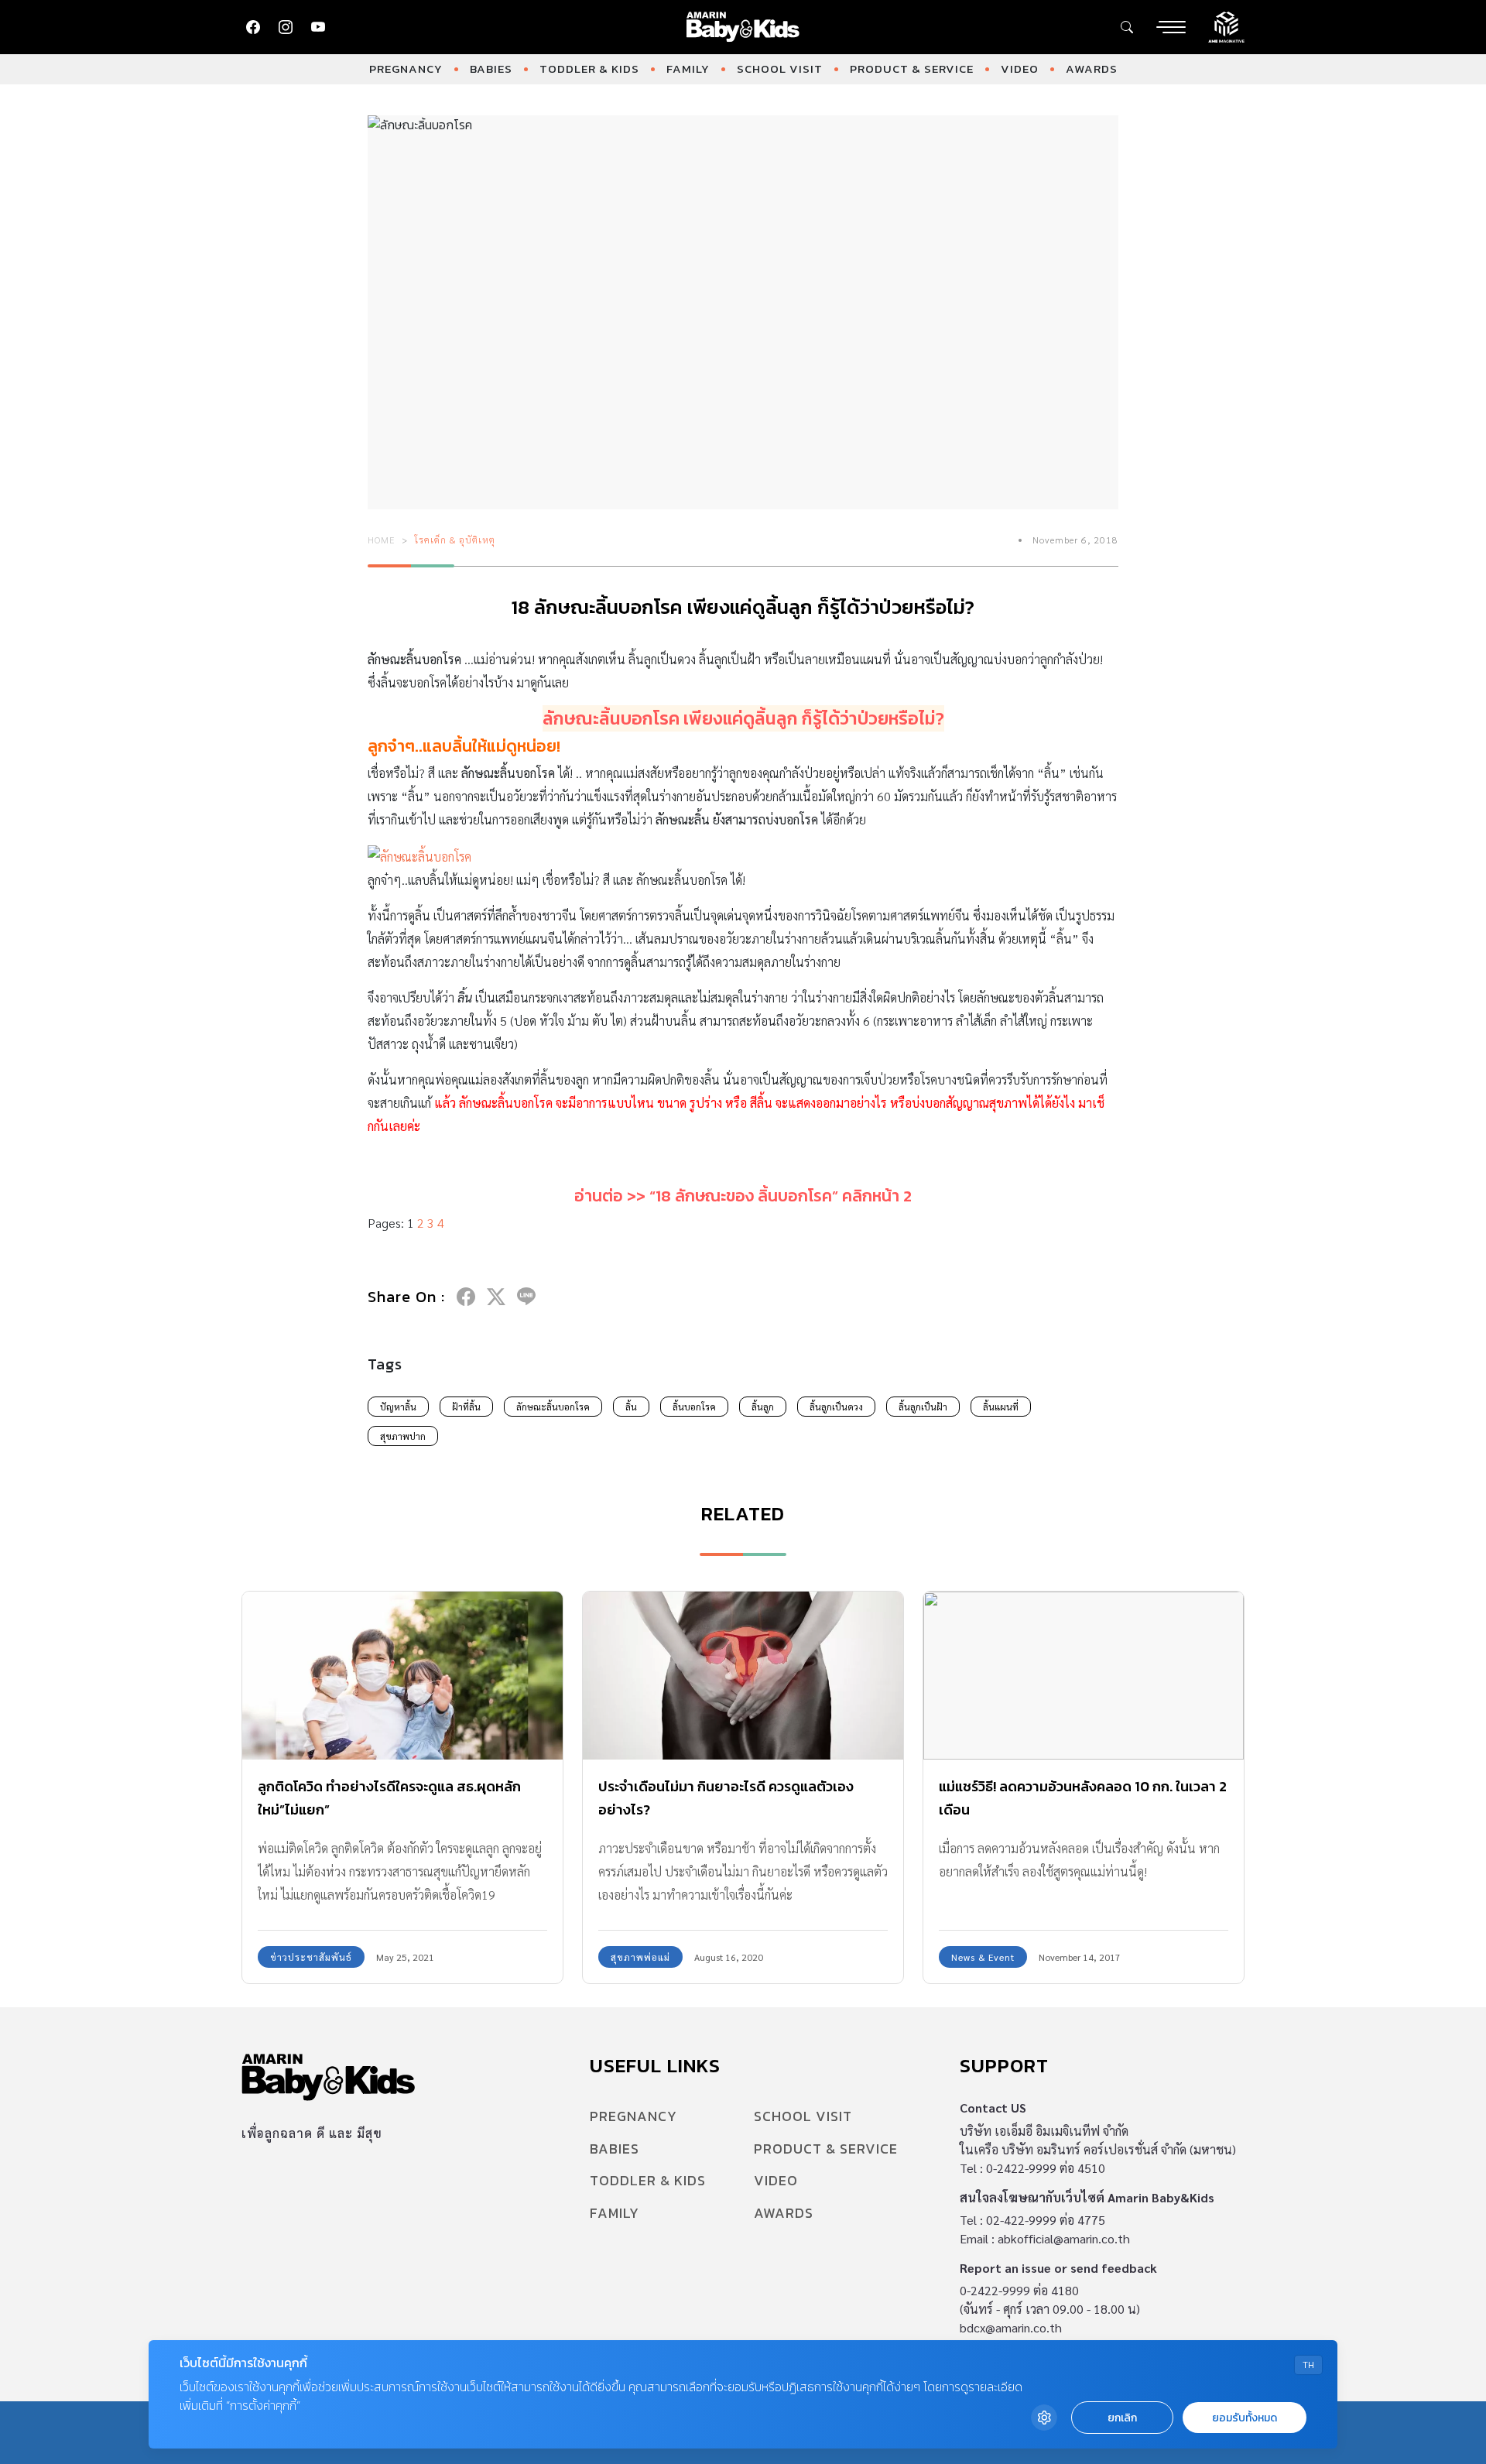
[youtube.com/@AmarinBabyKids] (318, 27)
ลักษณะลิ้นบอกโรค (553, 1407)
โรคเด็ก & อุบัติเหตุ (455, 540)
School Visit (780, 69)
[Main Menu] (1171, 27)
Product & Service (912, 69)
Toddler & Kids (589, 69)
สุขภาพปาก (403, 1436)
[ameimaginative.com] (1226, 26)
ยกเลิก (1122, 2418)
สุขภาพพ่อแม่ (640, 1957)
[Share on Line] (526, 1297)
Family (688, 69)
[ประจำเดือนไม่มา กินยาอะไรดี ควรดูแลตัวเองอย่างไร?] (743, 1676)
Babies (491, 69)
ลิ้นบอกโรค (694, 1407)
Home (382, 540)
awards (1092, 69)
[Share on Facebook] (466, 1297)
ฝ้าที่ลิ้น (466, 1407)
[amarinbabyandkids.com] (743, 27)
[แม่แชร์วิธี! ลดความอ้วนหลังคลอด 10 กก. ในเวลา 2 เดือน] (1084, 1676)
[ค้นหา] (1127, 27)
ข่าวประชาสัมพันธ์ (311, 1957)
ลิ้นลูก (763, 1407)
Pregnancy (406, 69)
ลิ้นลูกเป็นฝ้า (923, 1407)
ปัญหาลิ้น (398, 1407)
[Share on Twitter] (496, 1297)
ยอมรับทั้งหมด (1245, 2418)
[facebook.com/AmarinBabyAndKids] (253, 27)
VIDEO (1020, 69)
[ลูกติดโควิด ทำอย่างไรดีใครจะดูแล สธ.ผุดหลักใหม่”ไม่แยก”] (402, 1676)
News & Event (983, 1957)
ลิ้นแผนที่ (1001, 1407)
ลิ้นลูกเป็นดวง (836, 1407)
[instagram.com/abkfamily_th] (286, 27)
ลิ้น (631, 1407)
